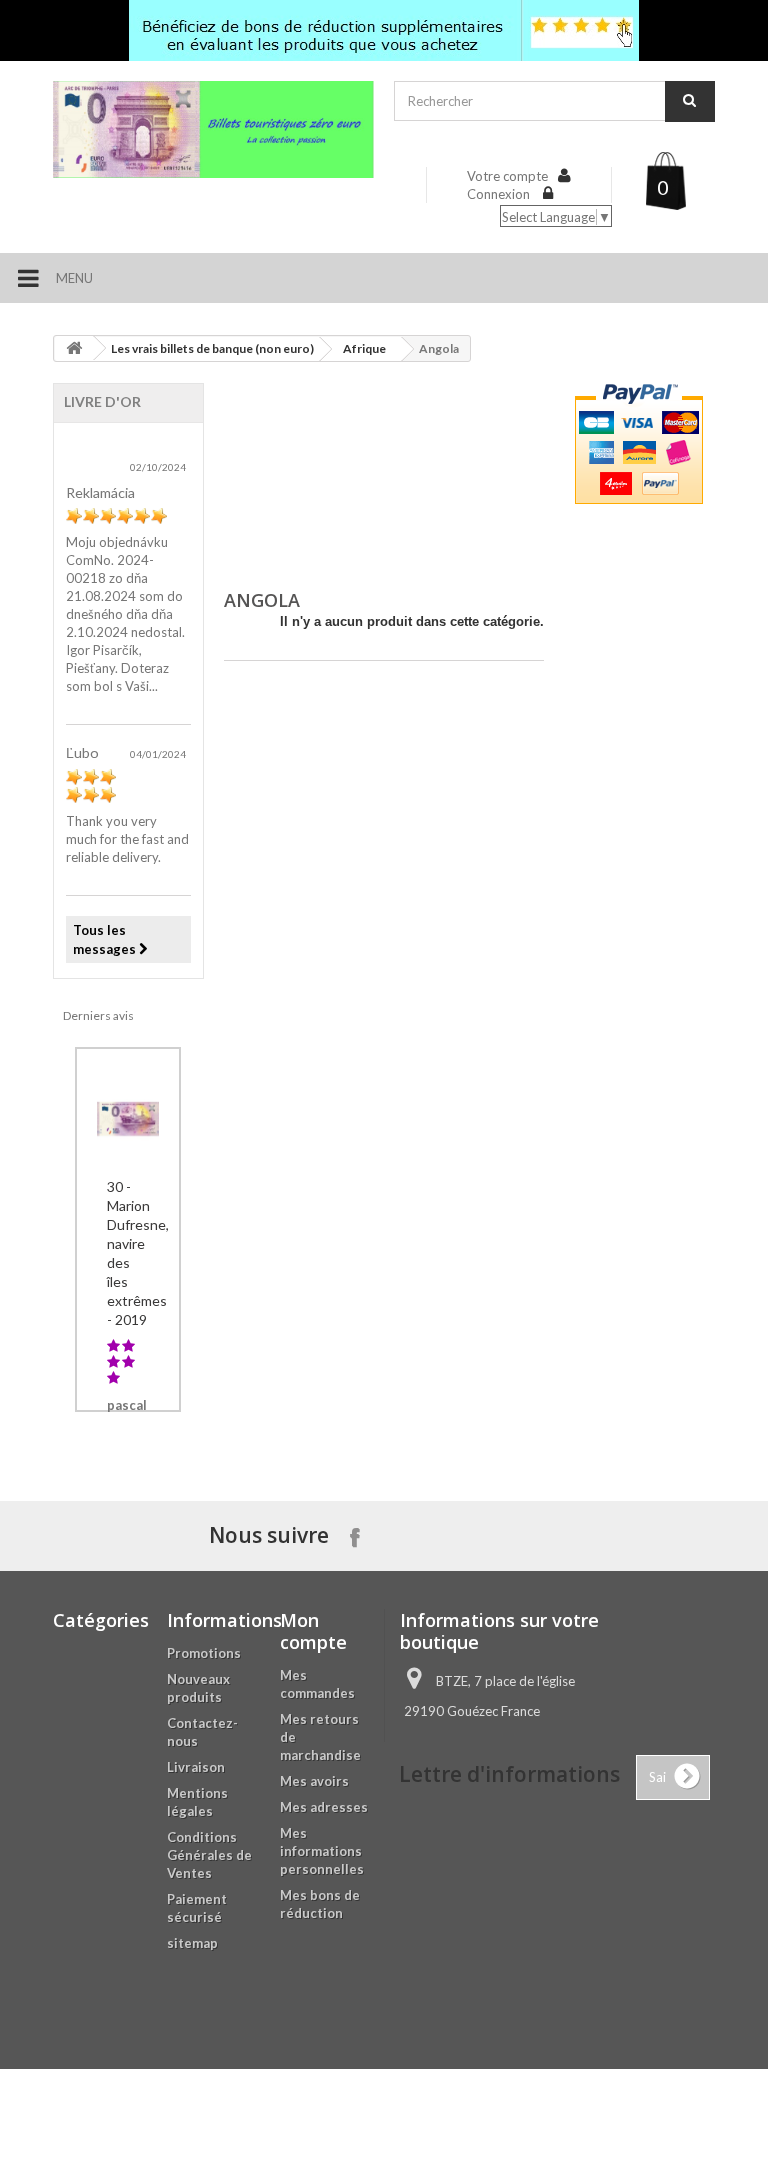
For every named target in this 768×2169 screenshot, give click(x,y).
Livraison (196, 1767)
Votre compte (507, 176)
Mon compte (313, 1631)
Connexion (500, 194)
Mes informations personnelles (322, 1851)
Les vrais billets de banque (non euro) (212, 348)
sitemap (192, 1943)
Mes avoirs (314, 1781)
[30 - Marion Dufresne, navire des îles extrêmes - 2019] (128, 1116)
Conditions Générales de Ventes (209, 1855)
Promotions (204, 1653)
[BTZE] (213, 129)
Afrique (364, 348)
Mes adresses (324, 1807)
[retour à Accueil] (74, 348)
